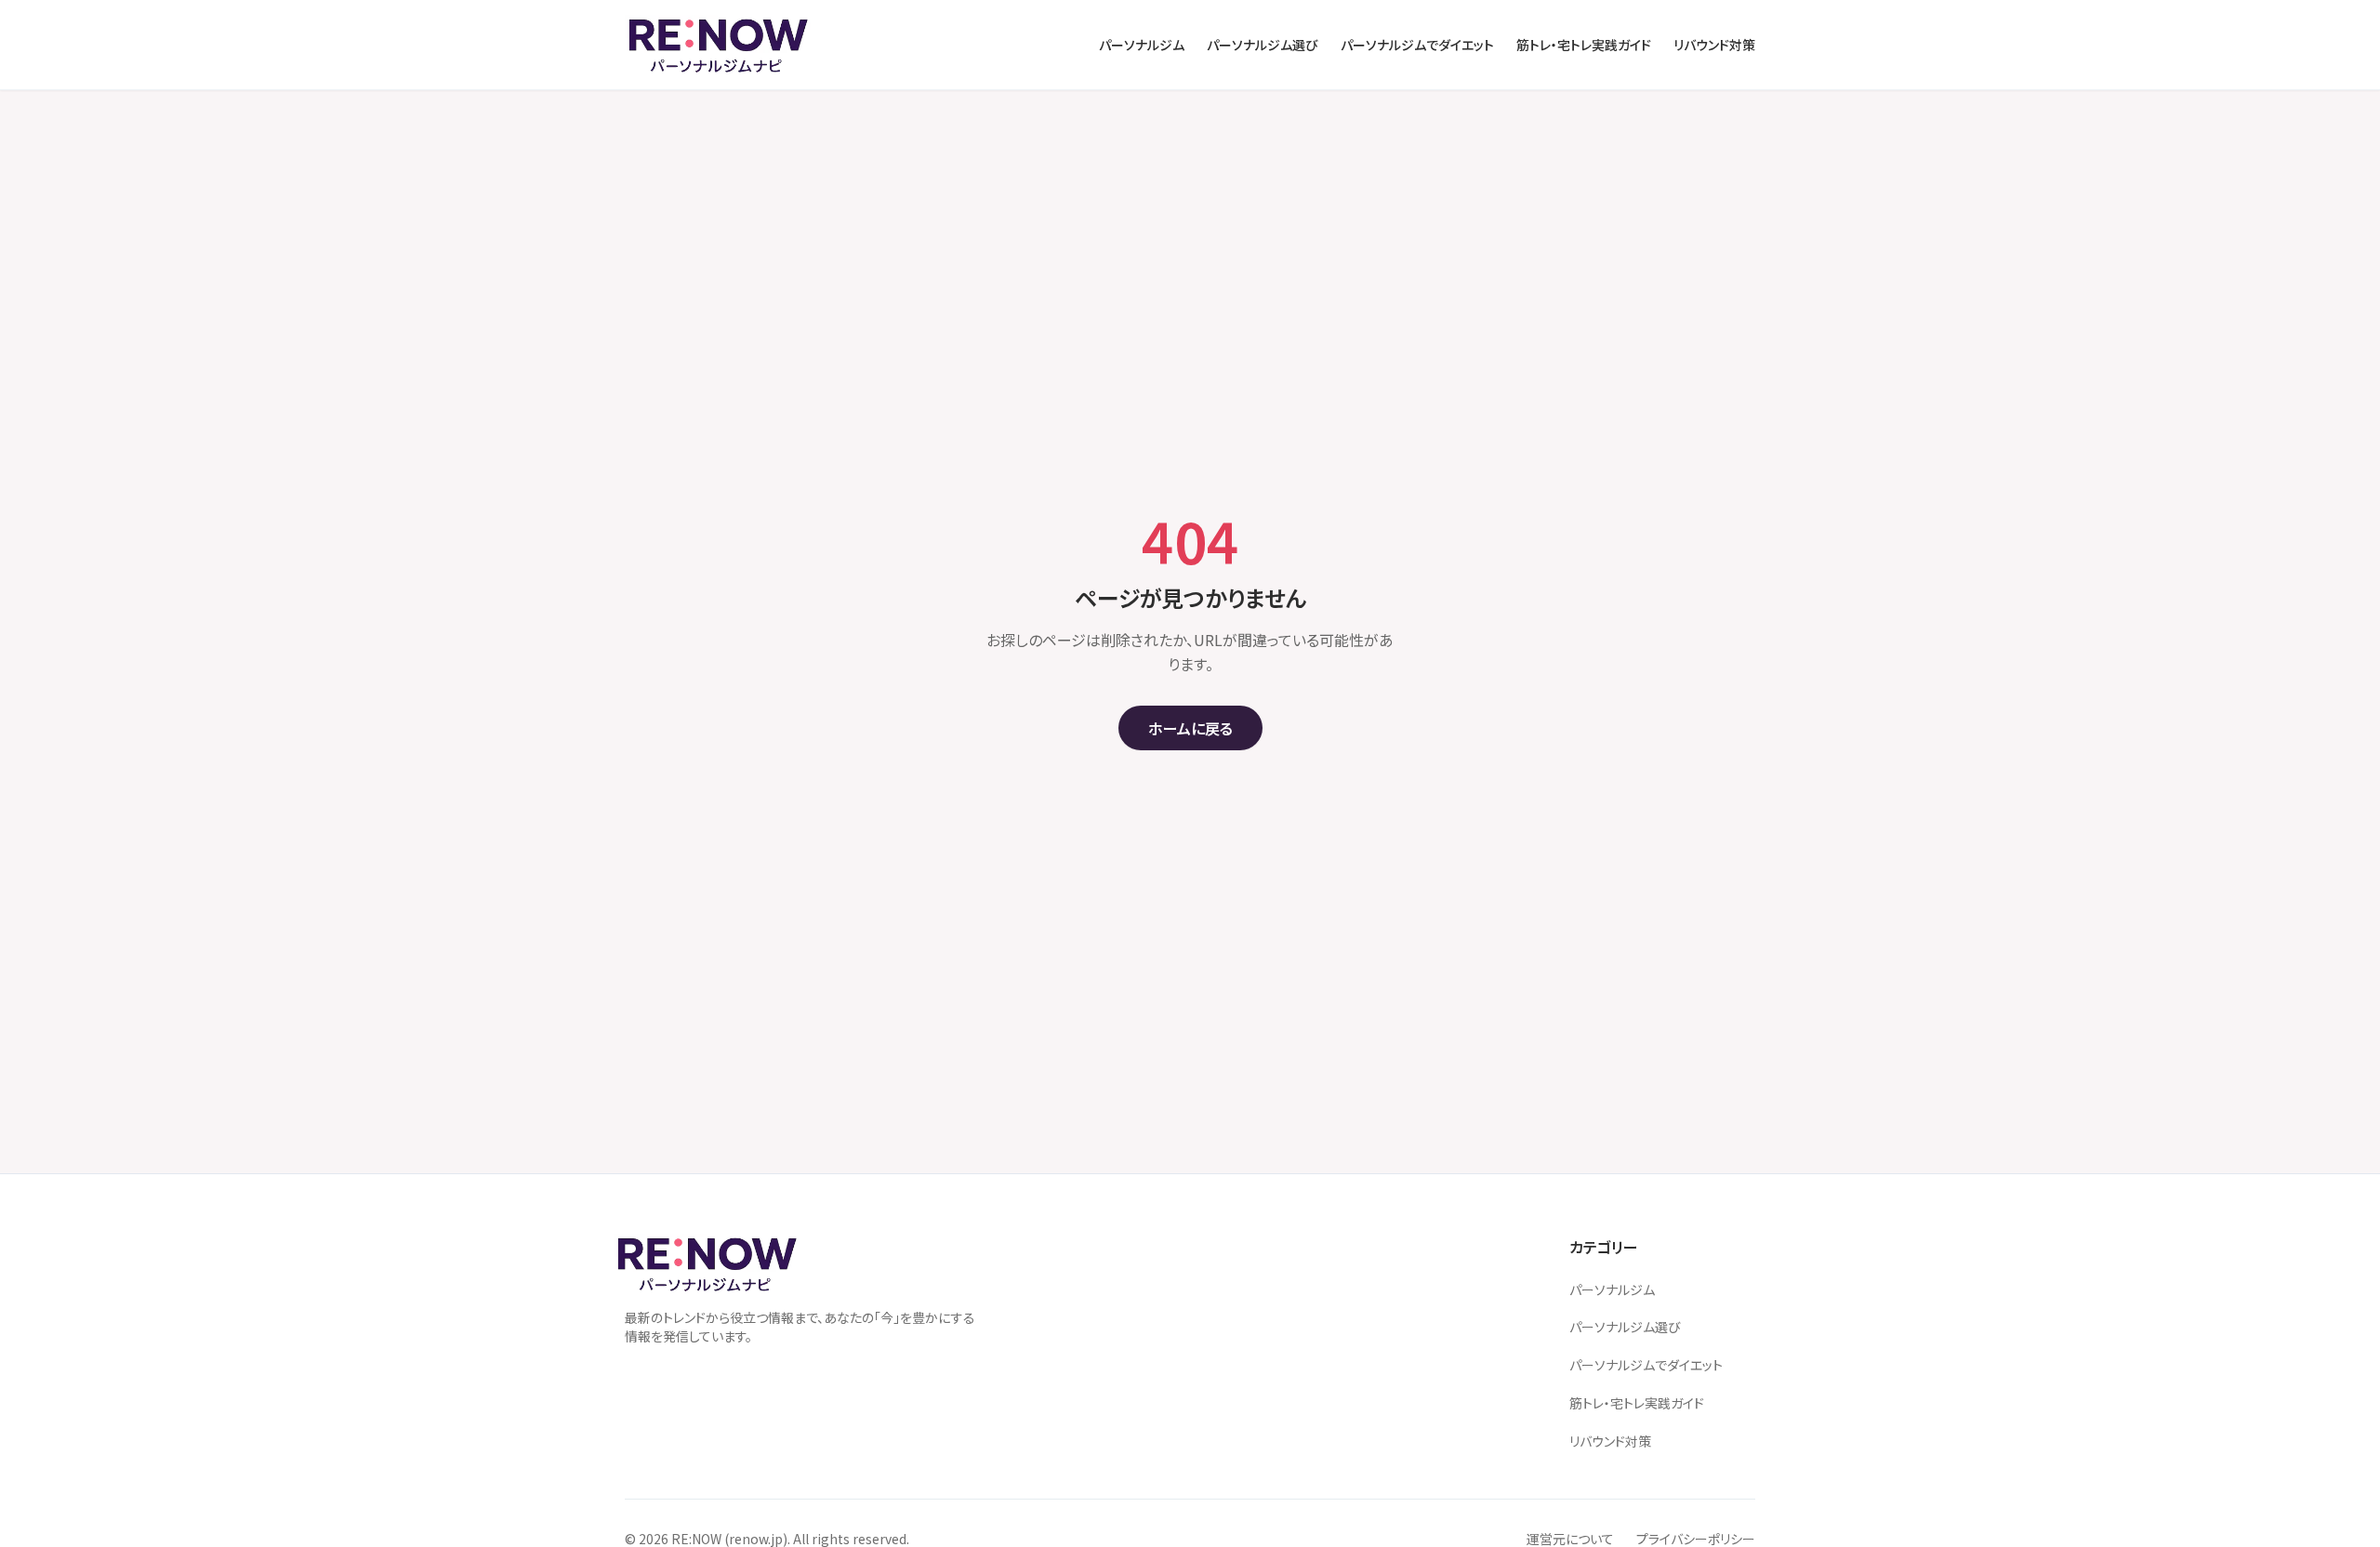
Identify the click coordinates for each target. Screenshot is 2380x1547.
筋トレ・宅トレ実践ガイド (1637, 1403)
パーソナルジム (1612, 1289)
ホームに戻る (1190, 728)
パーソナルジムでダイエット (1646, 1365)
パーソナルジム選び (1625, 1327)
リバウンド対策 (1610, 1441)
